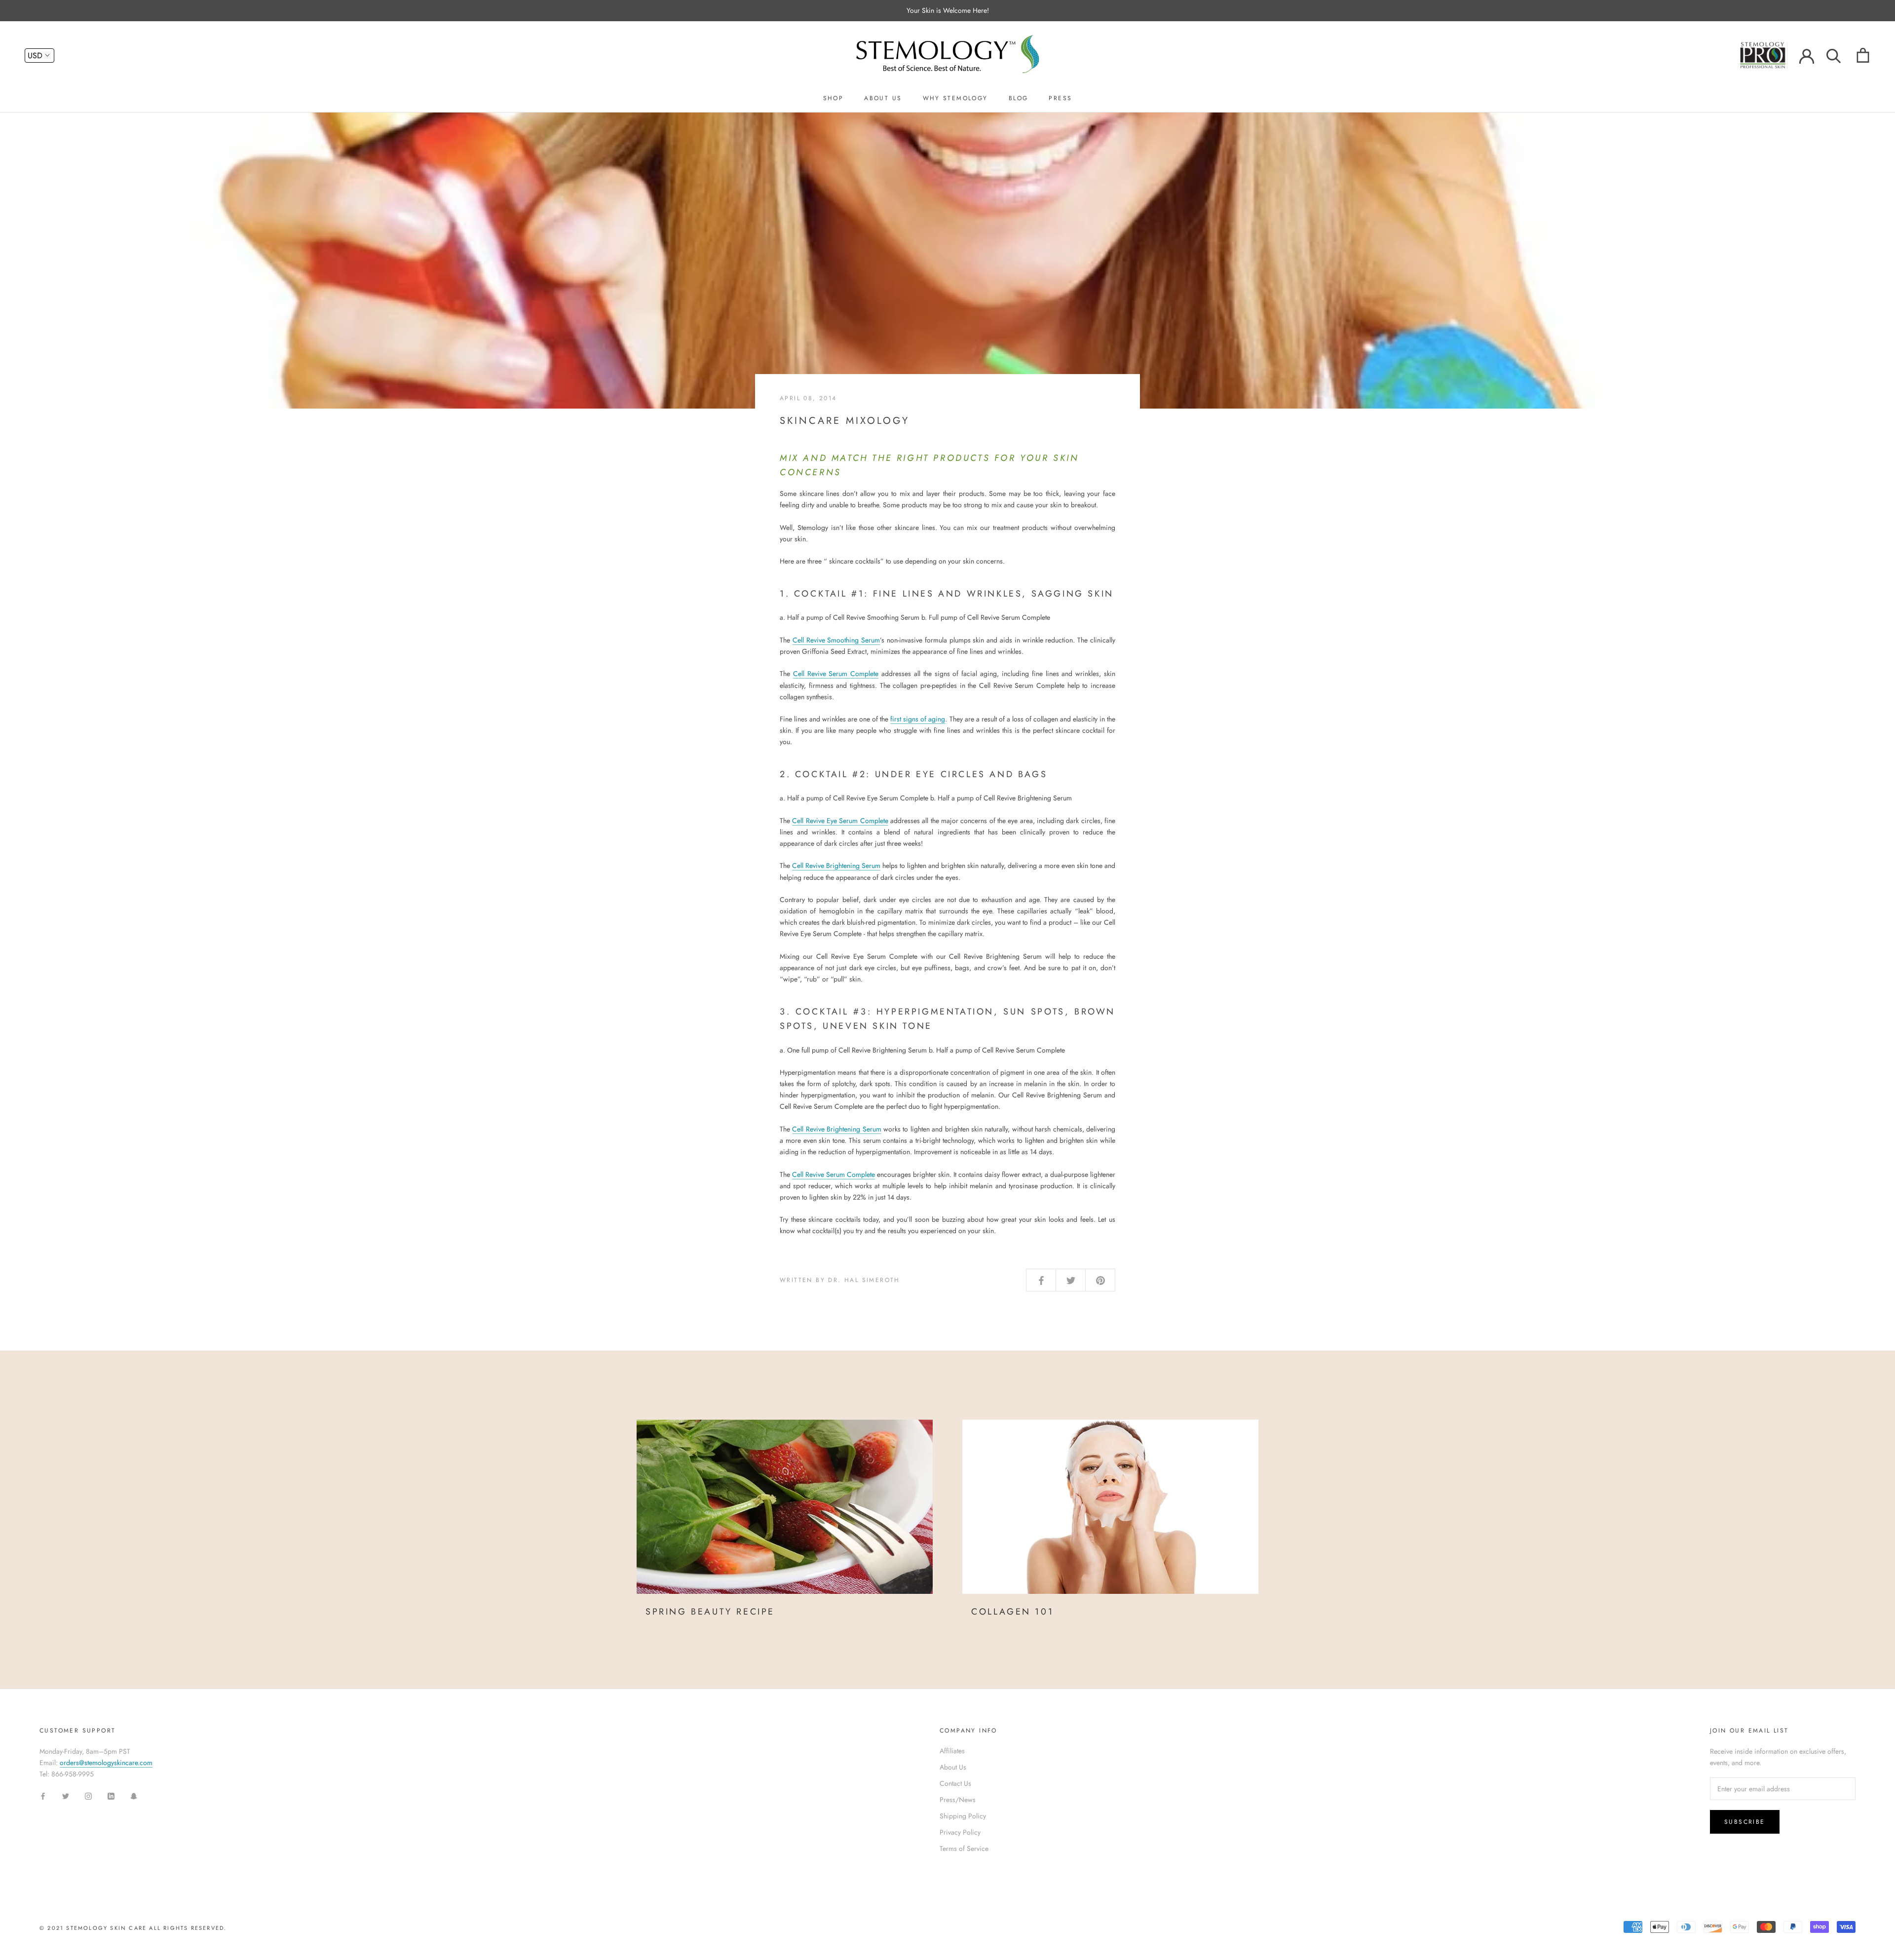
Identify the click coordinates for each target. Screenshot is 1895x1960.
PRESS (1060, 98)
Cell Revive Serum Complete (836, 674)
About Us (953, 1767)
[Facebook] (43, 1795)
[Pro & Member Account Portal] (1807, 55)
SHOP (834, 98)
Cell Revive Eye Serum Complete (840, 821)
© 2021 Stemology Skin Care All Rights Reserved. (133, 1928)
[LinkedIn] (111, 1795)
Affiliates (952, 1751)
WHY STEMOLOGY (955, 98)
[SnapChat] (134, 1795)
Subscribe (1745, 1822)
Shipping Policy (963, 1816)
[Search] (1834, 55)
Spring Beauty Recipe (710, 1612)
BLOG (1019, 98)
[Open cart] (1863, 55)
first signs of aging (918, 719)
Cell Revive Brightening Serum (836, 866)
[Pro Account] (1769, 54)
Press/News (958, 1800)
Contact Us (955, 1783)
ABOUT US (883, 98)
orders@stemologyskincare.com (106, 1763)
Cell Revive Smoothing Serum (836, 640)
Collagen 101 (1012, 1612)
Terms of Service (964, 1848)
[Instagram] (88, 1795)
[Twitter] (66, 1795)
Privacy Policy (960, 1832)
